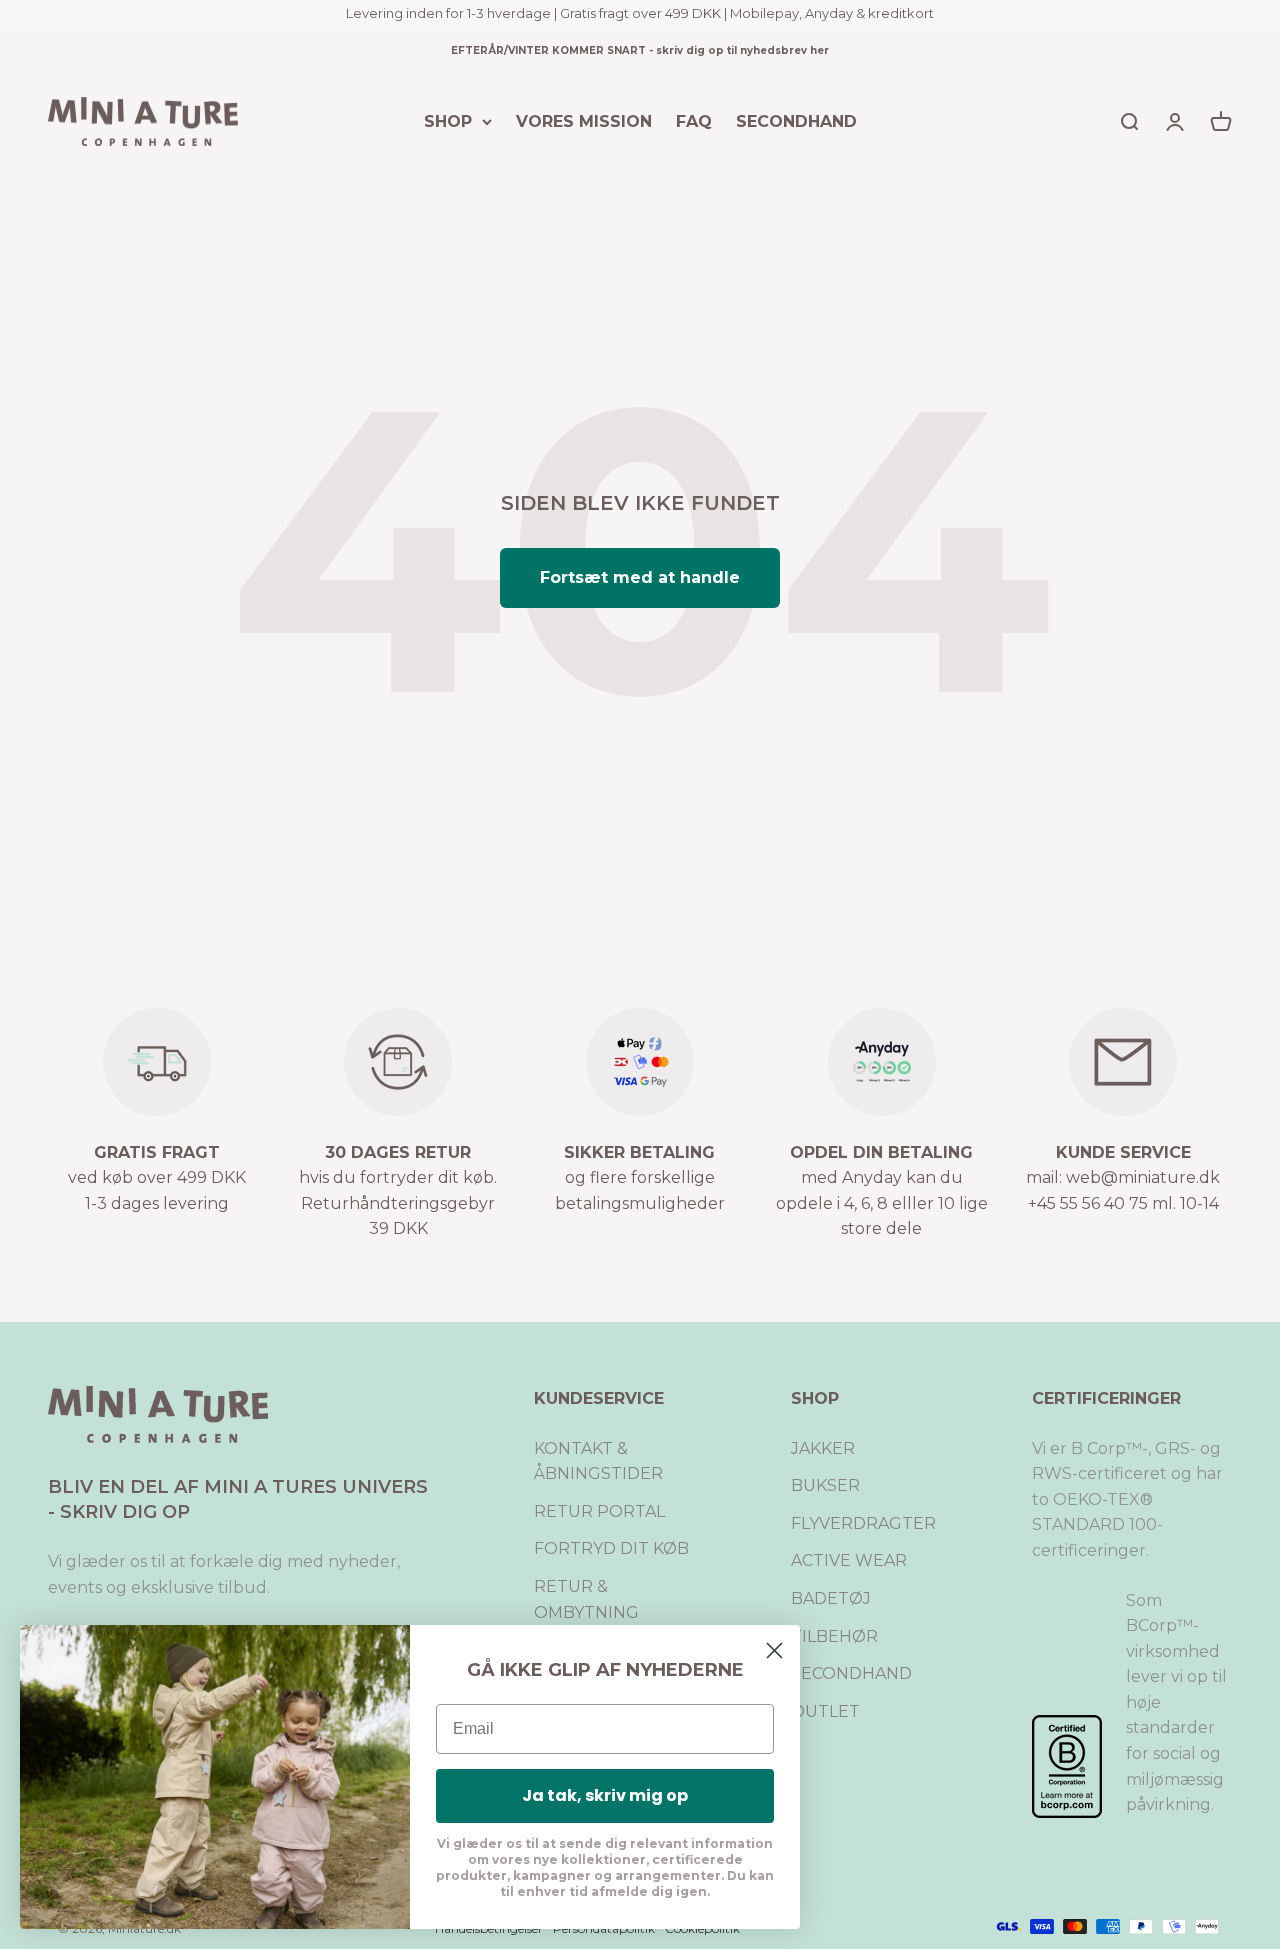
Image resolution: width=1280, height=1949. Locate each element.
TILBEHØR (834, 1636)
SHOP (448, 120)
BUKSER (825, 1485)
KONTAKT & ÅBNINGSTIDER (598, 1461)
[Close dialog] (774, 1650)
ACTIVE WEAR (849, 1560)
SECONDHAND (796, 120)
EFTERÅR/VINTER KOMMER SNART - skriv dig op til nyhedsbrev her (640, 50)
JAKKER (823, 1448)
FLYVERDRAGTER (863, 1523)
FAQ (694, 120)
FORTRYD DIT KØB (611, 1548)
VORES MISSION (584, 120)
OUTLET (825, 1711)
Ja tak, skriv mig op (605, 1795)
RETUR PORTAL (599, 1511)
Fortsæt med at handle (640, 577)
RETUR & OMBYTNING (586, 1599)
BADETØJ (831, 1598)
